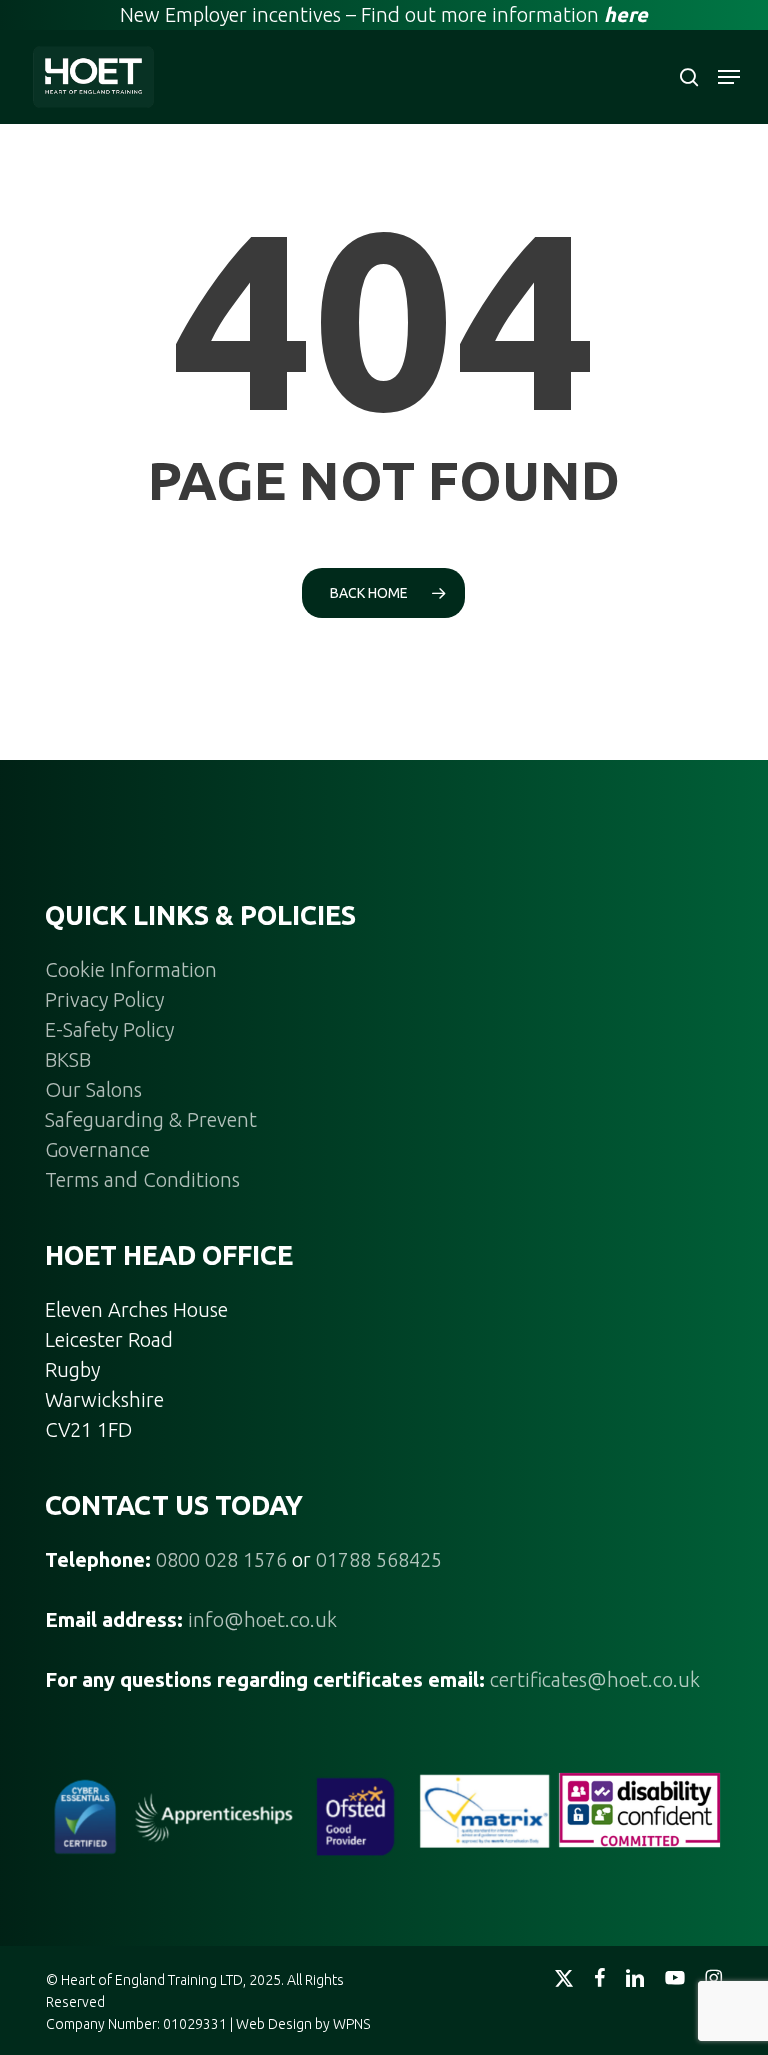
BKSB (68, 1059)
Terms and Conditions (142, 1179)
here (626, 14)
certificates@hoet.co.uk (595, 1679)
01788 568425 (379, 1559)
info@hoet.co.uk (262, 1619)
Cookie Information (131, 969)
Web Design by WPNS (303, 2024)
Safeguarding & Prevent (151, 1119)
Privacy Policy (104, 999)
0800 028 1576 (221, 1559)
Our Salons (93, 1089)
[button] (729, 77)
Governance (97, 1149)
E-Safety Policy (109, 1029)
